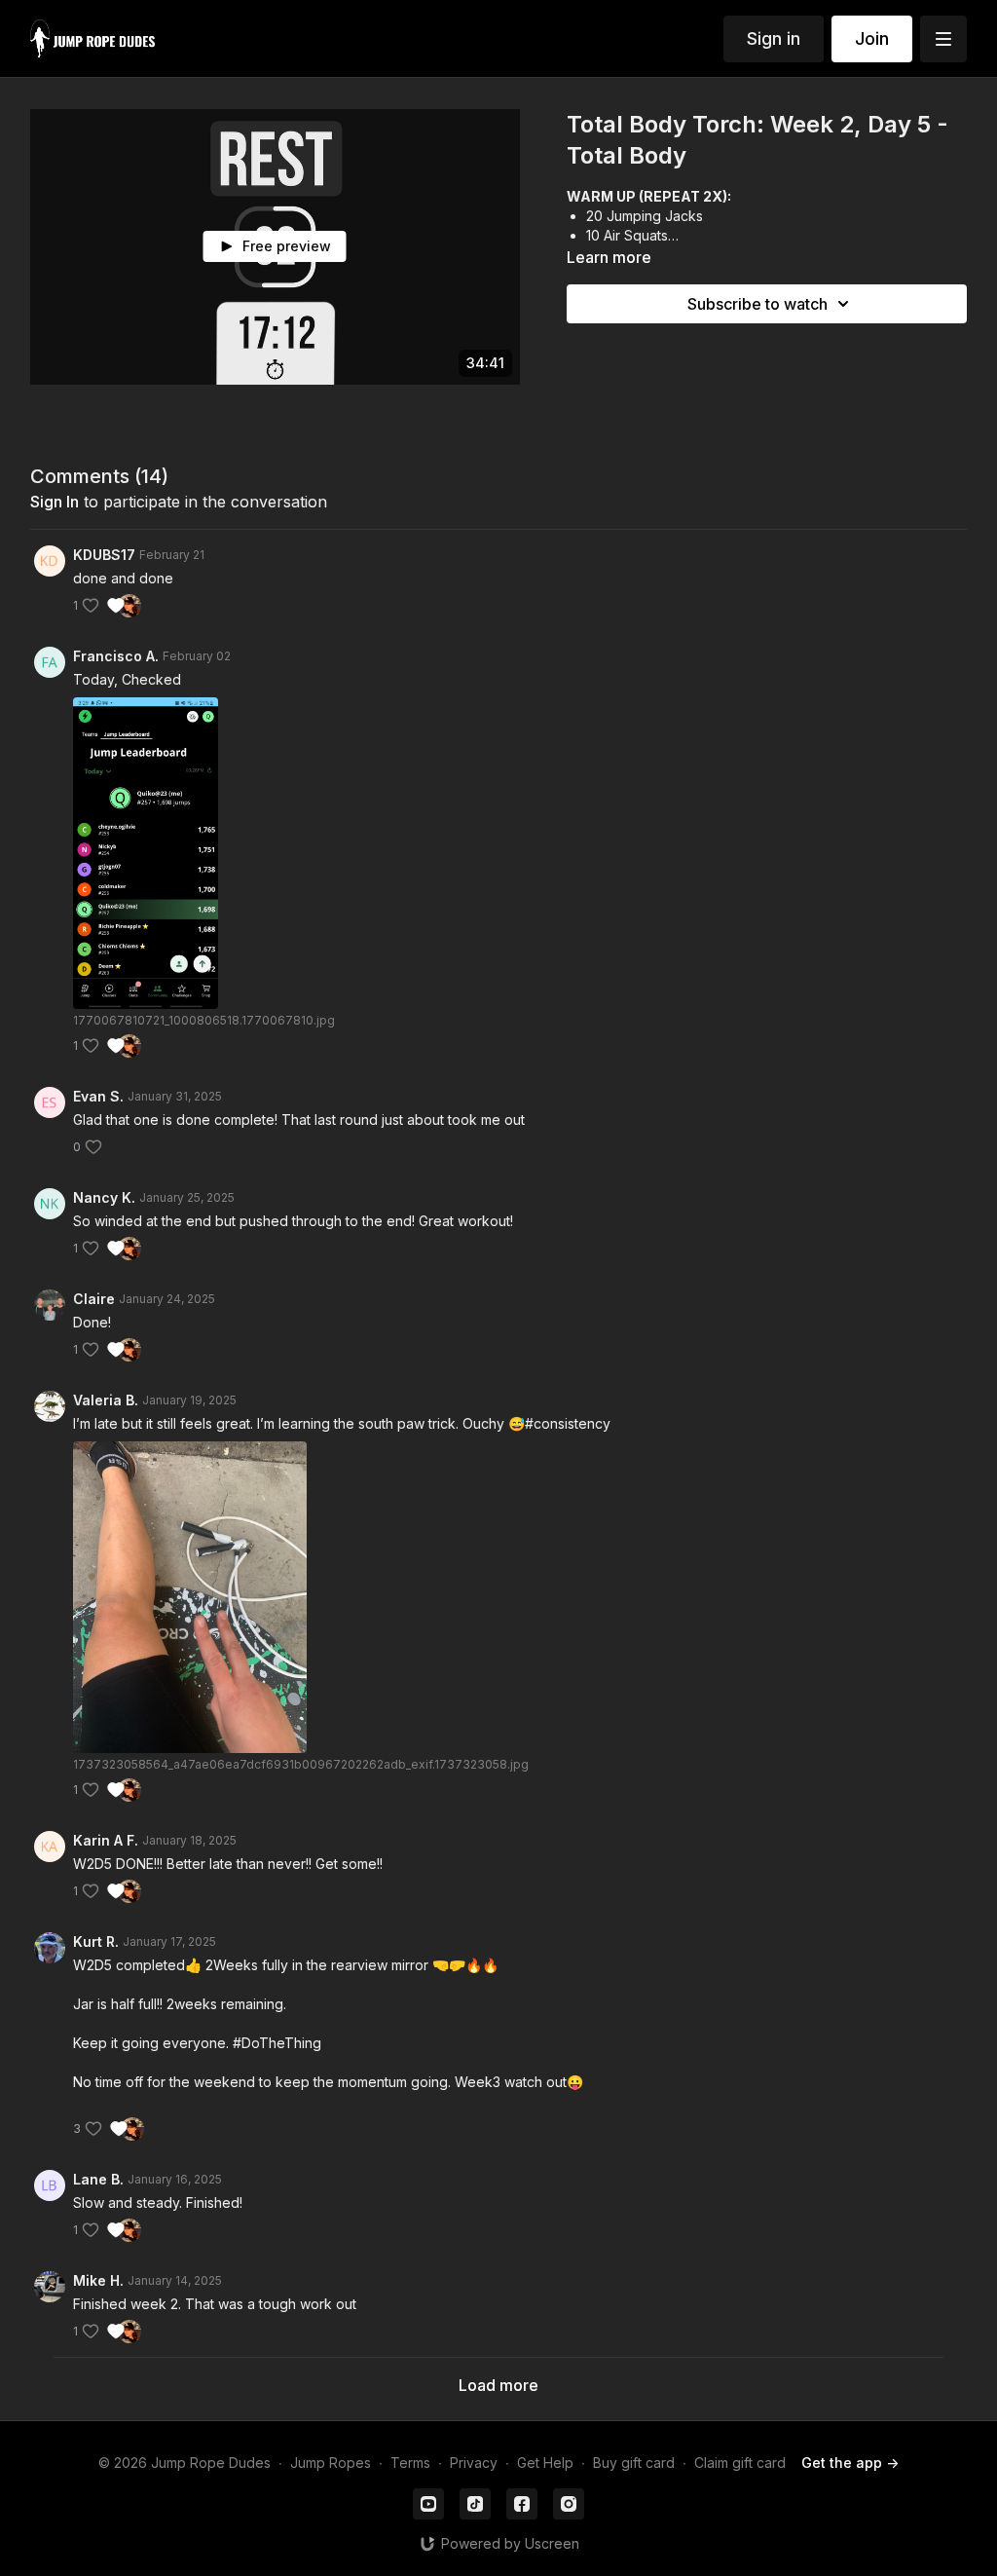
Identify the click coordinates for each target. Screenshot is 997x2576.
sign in (55, 502)
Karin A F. (106, 1840)
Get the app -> (850, 2463)
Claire (94, 1299)
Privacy (474, 2463)
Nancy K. (104, 1197)
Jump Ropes (331, 2463)
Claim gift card (740, 2463)
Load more (498, 2385)
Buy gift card (634, 2463)
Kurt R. (96, 1941)
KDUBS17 (104, 555)
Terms (410, 2463)
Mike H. (98, 2280)
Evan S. (98, 1096)
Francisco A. (116, 656)
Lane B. (98, 2179)
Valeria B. (106, 1400)
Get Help (545, 2463)
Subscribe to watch (757, 304)
